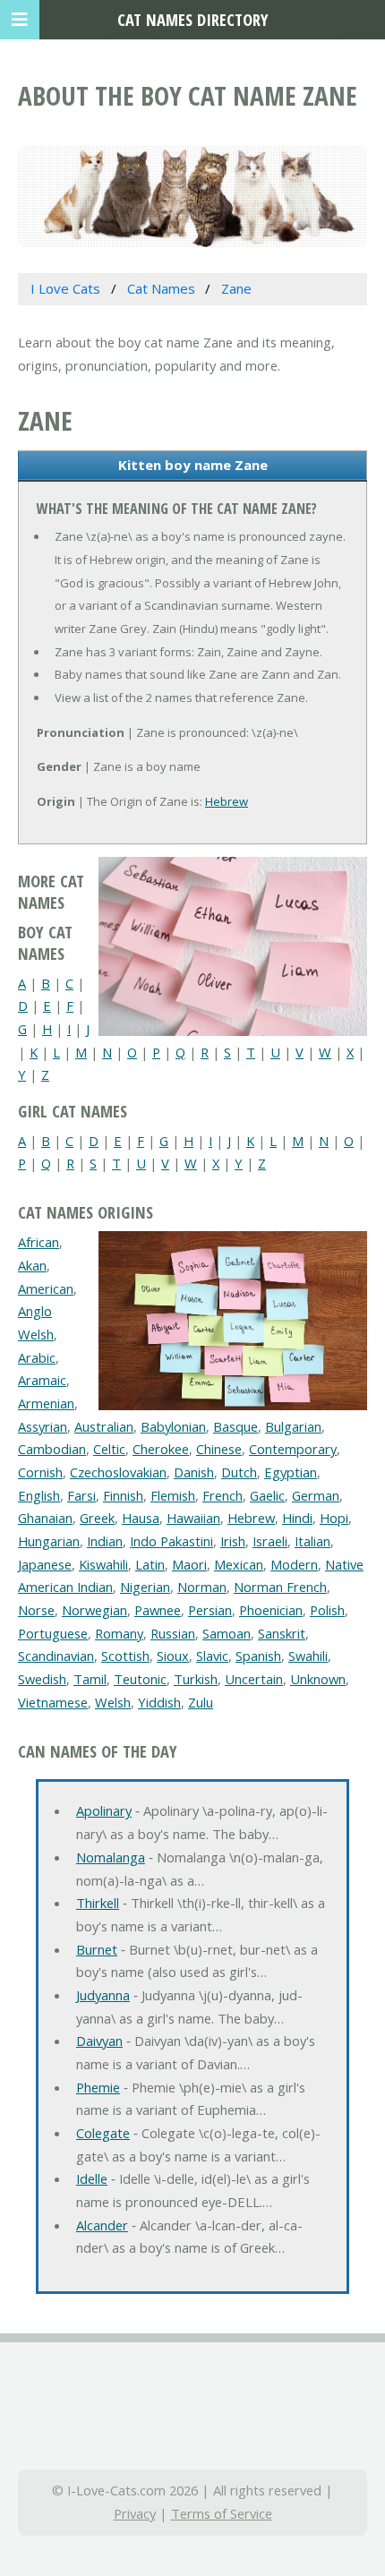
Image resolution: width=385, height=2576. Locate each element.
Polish (327, 1610)
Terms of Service (222, 2513)
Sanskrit (282, 1633)
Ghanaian (45, 1518)
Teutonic (140, 1679)
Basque (235, 1426)
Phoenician (271, 1610)
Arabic (37, 1357)
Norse (36, 1610)
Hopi (334, 1518)
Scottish (125, 1656)
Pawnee (158, 1610)
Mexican (239, 1564)
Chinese (219, 1449)
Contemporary (293, 1449)
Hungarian (49, 1541)
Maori (189, 1564)
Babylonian (173, 1426)
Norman (202, 1587)
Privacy (135, 2513)
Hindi (297, 1518)
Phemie (98, 2087)
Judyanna (103, 1995)
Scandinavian (56, 1656)
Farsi (81, 1495)
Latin (150, 1564)
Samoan (227, 1633)
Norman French (280, 1587)
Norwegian (94, 1610)
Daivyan (99, 2041)
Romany (119, 1633)
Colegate (103, 2133)
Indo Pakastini (171, 1541)
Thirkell (98, 1903)
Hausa (141, 1518)
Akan (32, 1265)
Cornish (40, 1472)
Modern (294, 1564)
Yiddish (159, 1702)
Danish (194, 1472)
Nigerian (145, 1587)
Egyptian (291, 1472)
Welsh (113, 1702)
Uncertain (254, 1679)
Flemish (173, 1495)
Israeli (270, 1541)
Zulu (201, 1702)
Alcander (102, 2225)
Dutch (239, 1472)
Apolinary (104, 1810)
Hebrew (227, 801)
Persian (210, 1610)
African (38, 1242)
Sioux (173, 1656)
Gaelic (267, 1495)
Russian (173, 1633)
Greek (97, 1518)
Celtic (109, 1449)
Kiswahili (103, 1564)
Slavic (212, 1656)
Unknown (318, 1679)
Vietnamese (53, 1702)
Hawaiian (193, 1518)
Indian (105, 1541)
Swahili (308, 1656)
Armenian (46, 1403)
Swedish (42, 1679)
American (46, 1288)
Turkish (196, 1679)
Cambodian (52, 1449)
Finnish (123, 1495)
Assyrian (43, 1426)
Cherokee (161, 1449)
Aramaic (42, 1380)
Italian (312, 1541)
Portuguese (53, 1633)
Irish (233, 1541)
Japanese (45, 1564)
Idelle (92, 2178)
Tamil (90, 1679)
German (316, 1495)
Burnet (97, 1949)
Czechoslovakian (118, 1472)
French (222, 1495)
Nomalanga (111, 1857)
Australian (104, 1426)
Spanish (258, 1656)
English (39, 1495)
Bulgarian (293, 1426)
